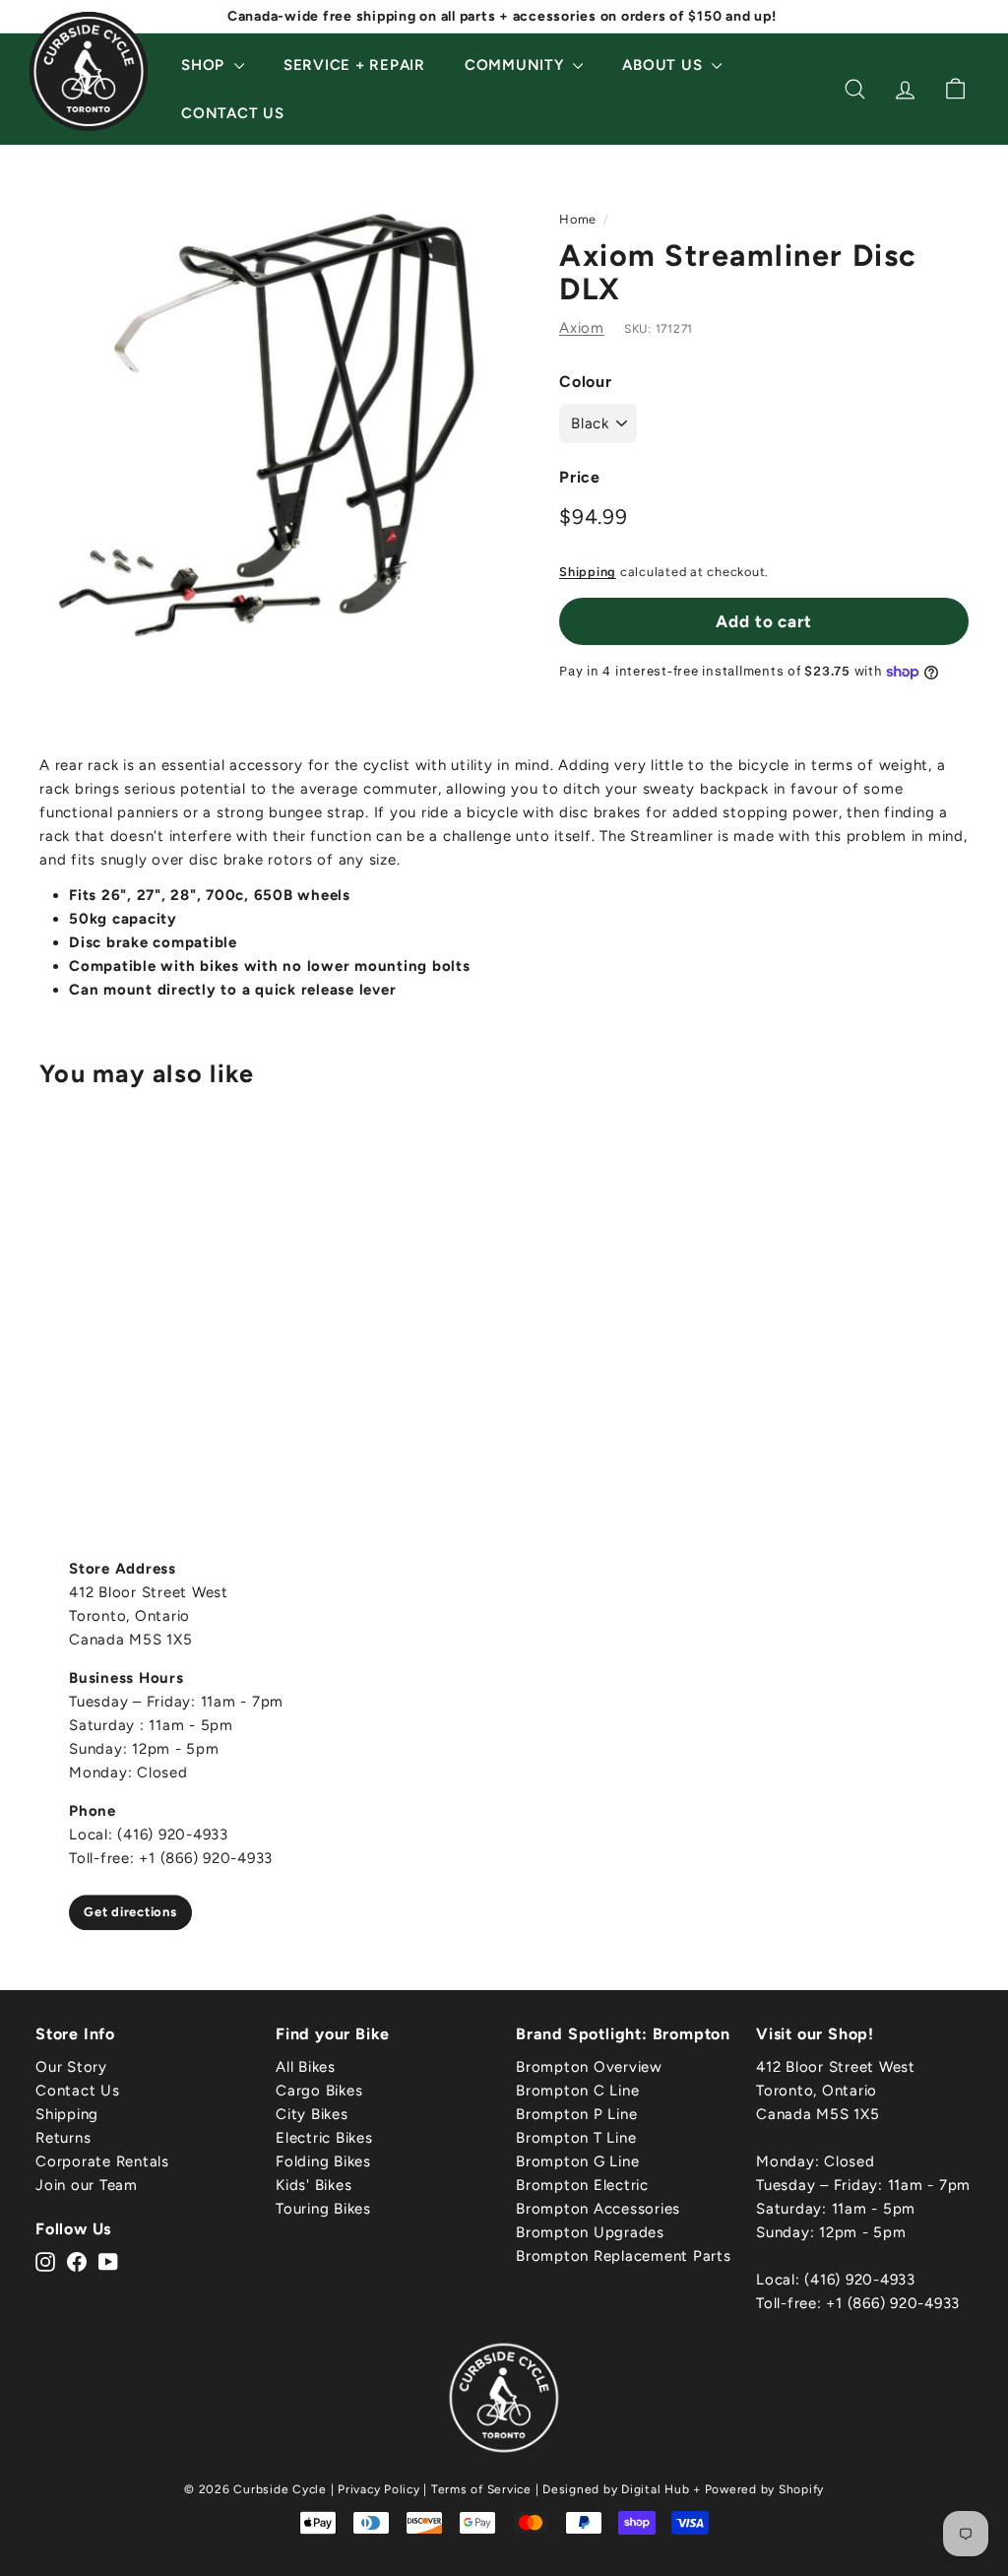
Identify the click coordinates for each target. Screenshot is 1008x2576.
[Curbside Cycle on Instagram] (45, 2261)
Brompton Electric (582, 2185)
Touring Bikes (323, 2209)
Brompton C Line (577, 2091)
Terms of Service (481, 2489)
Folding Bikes (323, 2161)
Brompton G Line (577, 2161)
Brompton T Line (576, 2138)
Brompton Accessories (598, 2209)
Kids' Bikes (314, 2185)
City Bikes (312, 2114)
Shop (205, 65)
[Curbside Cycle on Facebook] (77, 2261)
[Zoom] (266, 425)
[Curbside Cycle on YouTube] (108, 2261)
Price (580, 477)
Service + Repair (354, 65)
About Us (664, 65)
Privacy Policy (379, 2489)
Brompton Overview (589, 2067)
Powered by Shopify (765, 2489)
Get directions (130, 1912)
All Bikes (306, 2067)
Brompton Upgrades (590, 2232)
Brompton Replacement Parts (624, 2256)
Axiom (582, 328)
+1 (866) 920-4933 (893, 2303)
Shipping (588, 572)
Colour (586, 382)
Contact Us (233, 113)
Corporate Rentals (102, 2161)
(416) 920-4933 (860, 2280)
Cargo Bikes (319, 2091)
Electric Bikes (324, 2138)
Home (578, 219)
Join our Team (87, 2185)
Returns (63, 2138)
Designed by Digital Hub (616, 2489)
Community (517, 65)
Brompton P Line (576, 2114)
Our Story (71, 2067)
